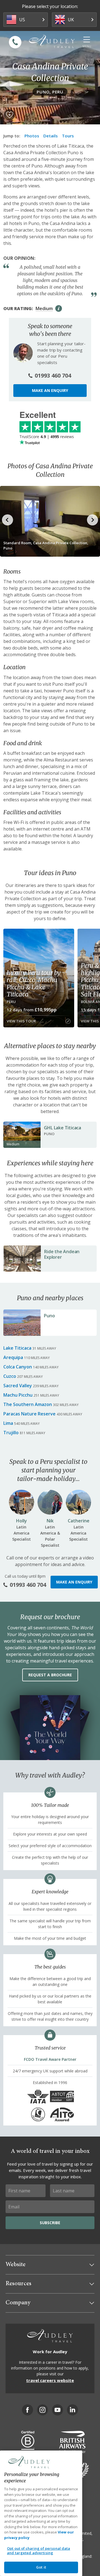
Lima (8, 1423)
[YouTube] (57, 2410)
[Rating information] (59, 308)
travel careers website (50, 2380)
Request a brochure (50, 1675)
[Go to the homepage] (52, 41)
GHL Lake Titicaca (62, 1128)
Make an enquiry (50, 390)
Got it (41, 2567)
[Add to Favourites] (9, 115)
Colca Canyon (18, 1367)
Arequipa (13, 1357)
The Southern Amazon (28, 1404)
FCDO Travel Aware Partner (50, 2059)
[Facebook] (27, 2410)
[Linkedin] (72, 2410)
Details (51, 136)
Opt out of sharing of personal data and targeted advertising (39, 2551)
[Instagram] (42, 2410)
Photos (32, 136)
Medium (44, 308)
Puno (49, 1316)
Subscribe (50, 2223)
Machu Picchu (18, 1395)
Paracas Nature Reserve (29, 1414)
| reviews (47, 437)
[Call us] (15, 42)
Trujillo (11, 1433)
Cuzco (10, 1376)
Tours (68, 136)
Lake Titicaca (17, 1348)
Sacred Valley (18, 1386)
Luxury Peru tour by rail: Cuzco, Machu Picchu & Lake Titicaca (34, 983)
